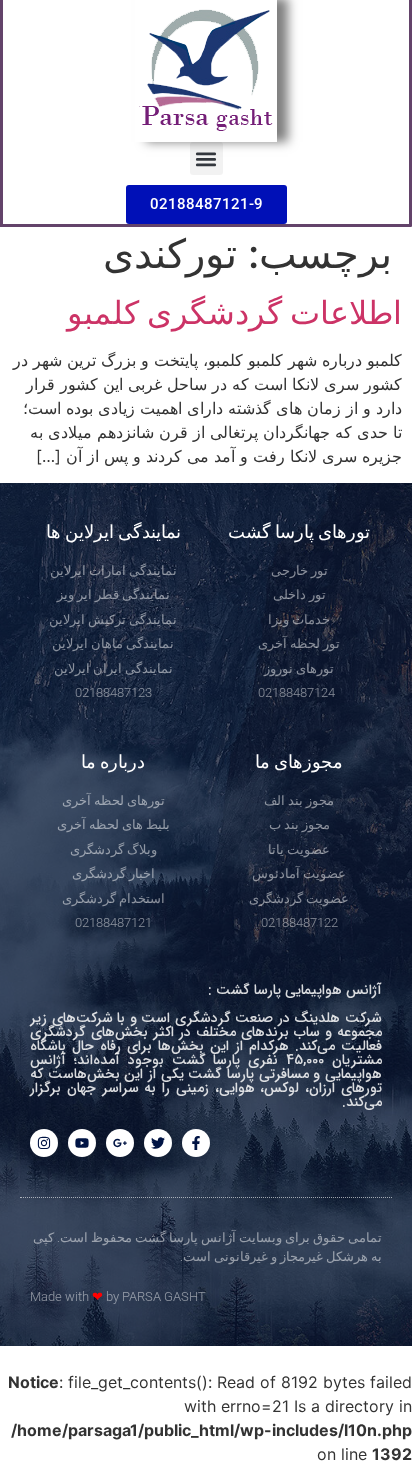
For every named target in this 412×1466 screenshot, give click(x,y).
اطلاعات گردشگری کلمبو (234, 312)
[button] (206, 158)
